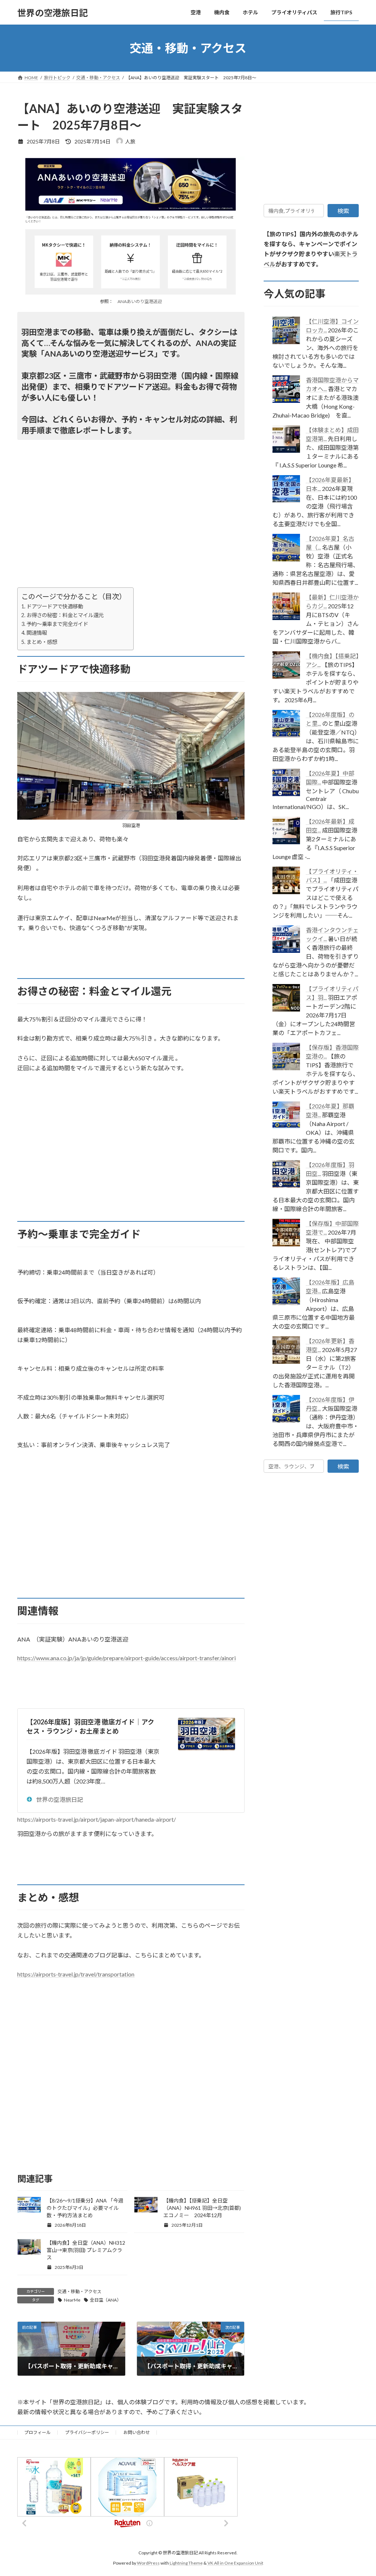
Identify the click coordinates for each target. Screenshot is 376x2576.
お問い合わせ (137, 2432)
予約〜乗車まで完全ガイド (57, 624)
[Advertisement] (131, 536)
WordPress (148, 2563)
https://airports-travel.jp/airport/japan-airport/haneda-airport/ (97, 1819)
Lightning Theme (186, 2563)
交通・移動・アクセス (79, 2291)
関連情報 (37, 633)
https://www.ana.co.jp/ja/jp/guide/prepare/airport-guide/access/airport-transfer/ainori (126, 1658)
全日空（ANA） (106, 2300)
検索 (343, 211)
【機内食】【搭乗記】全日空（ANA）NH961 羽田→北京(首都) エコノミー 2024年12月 (202, 2208)
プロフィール (37, 2432)
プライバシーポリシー (87, 2432)
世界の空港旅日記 (59, 1799)
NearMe (72, 2300)
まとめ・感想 (42, 642)
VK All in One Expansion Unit (235, 2563)
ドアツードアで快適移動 (55, 606)
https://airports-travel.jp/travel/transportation (76, 1974)
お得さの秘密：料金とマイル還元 (65, 615)
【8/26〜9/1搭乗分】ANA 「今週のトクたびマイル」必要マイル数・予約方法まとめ (85, 2208)
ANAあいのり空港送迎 (140, 301)
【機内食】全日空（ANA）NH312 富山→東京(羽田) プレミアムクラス (88, 2250)
